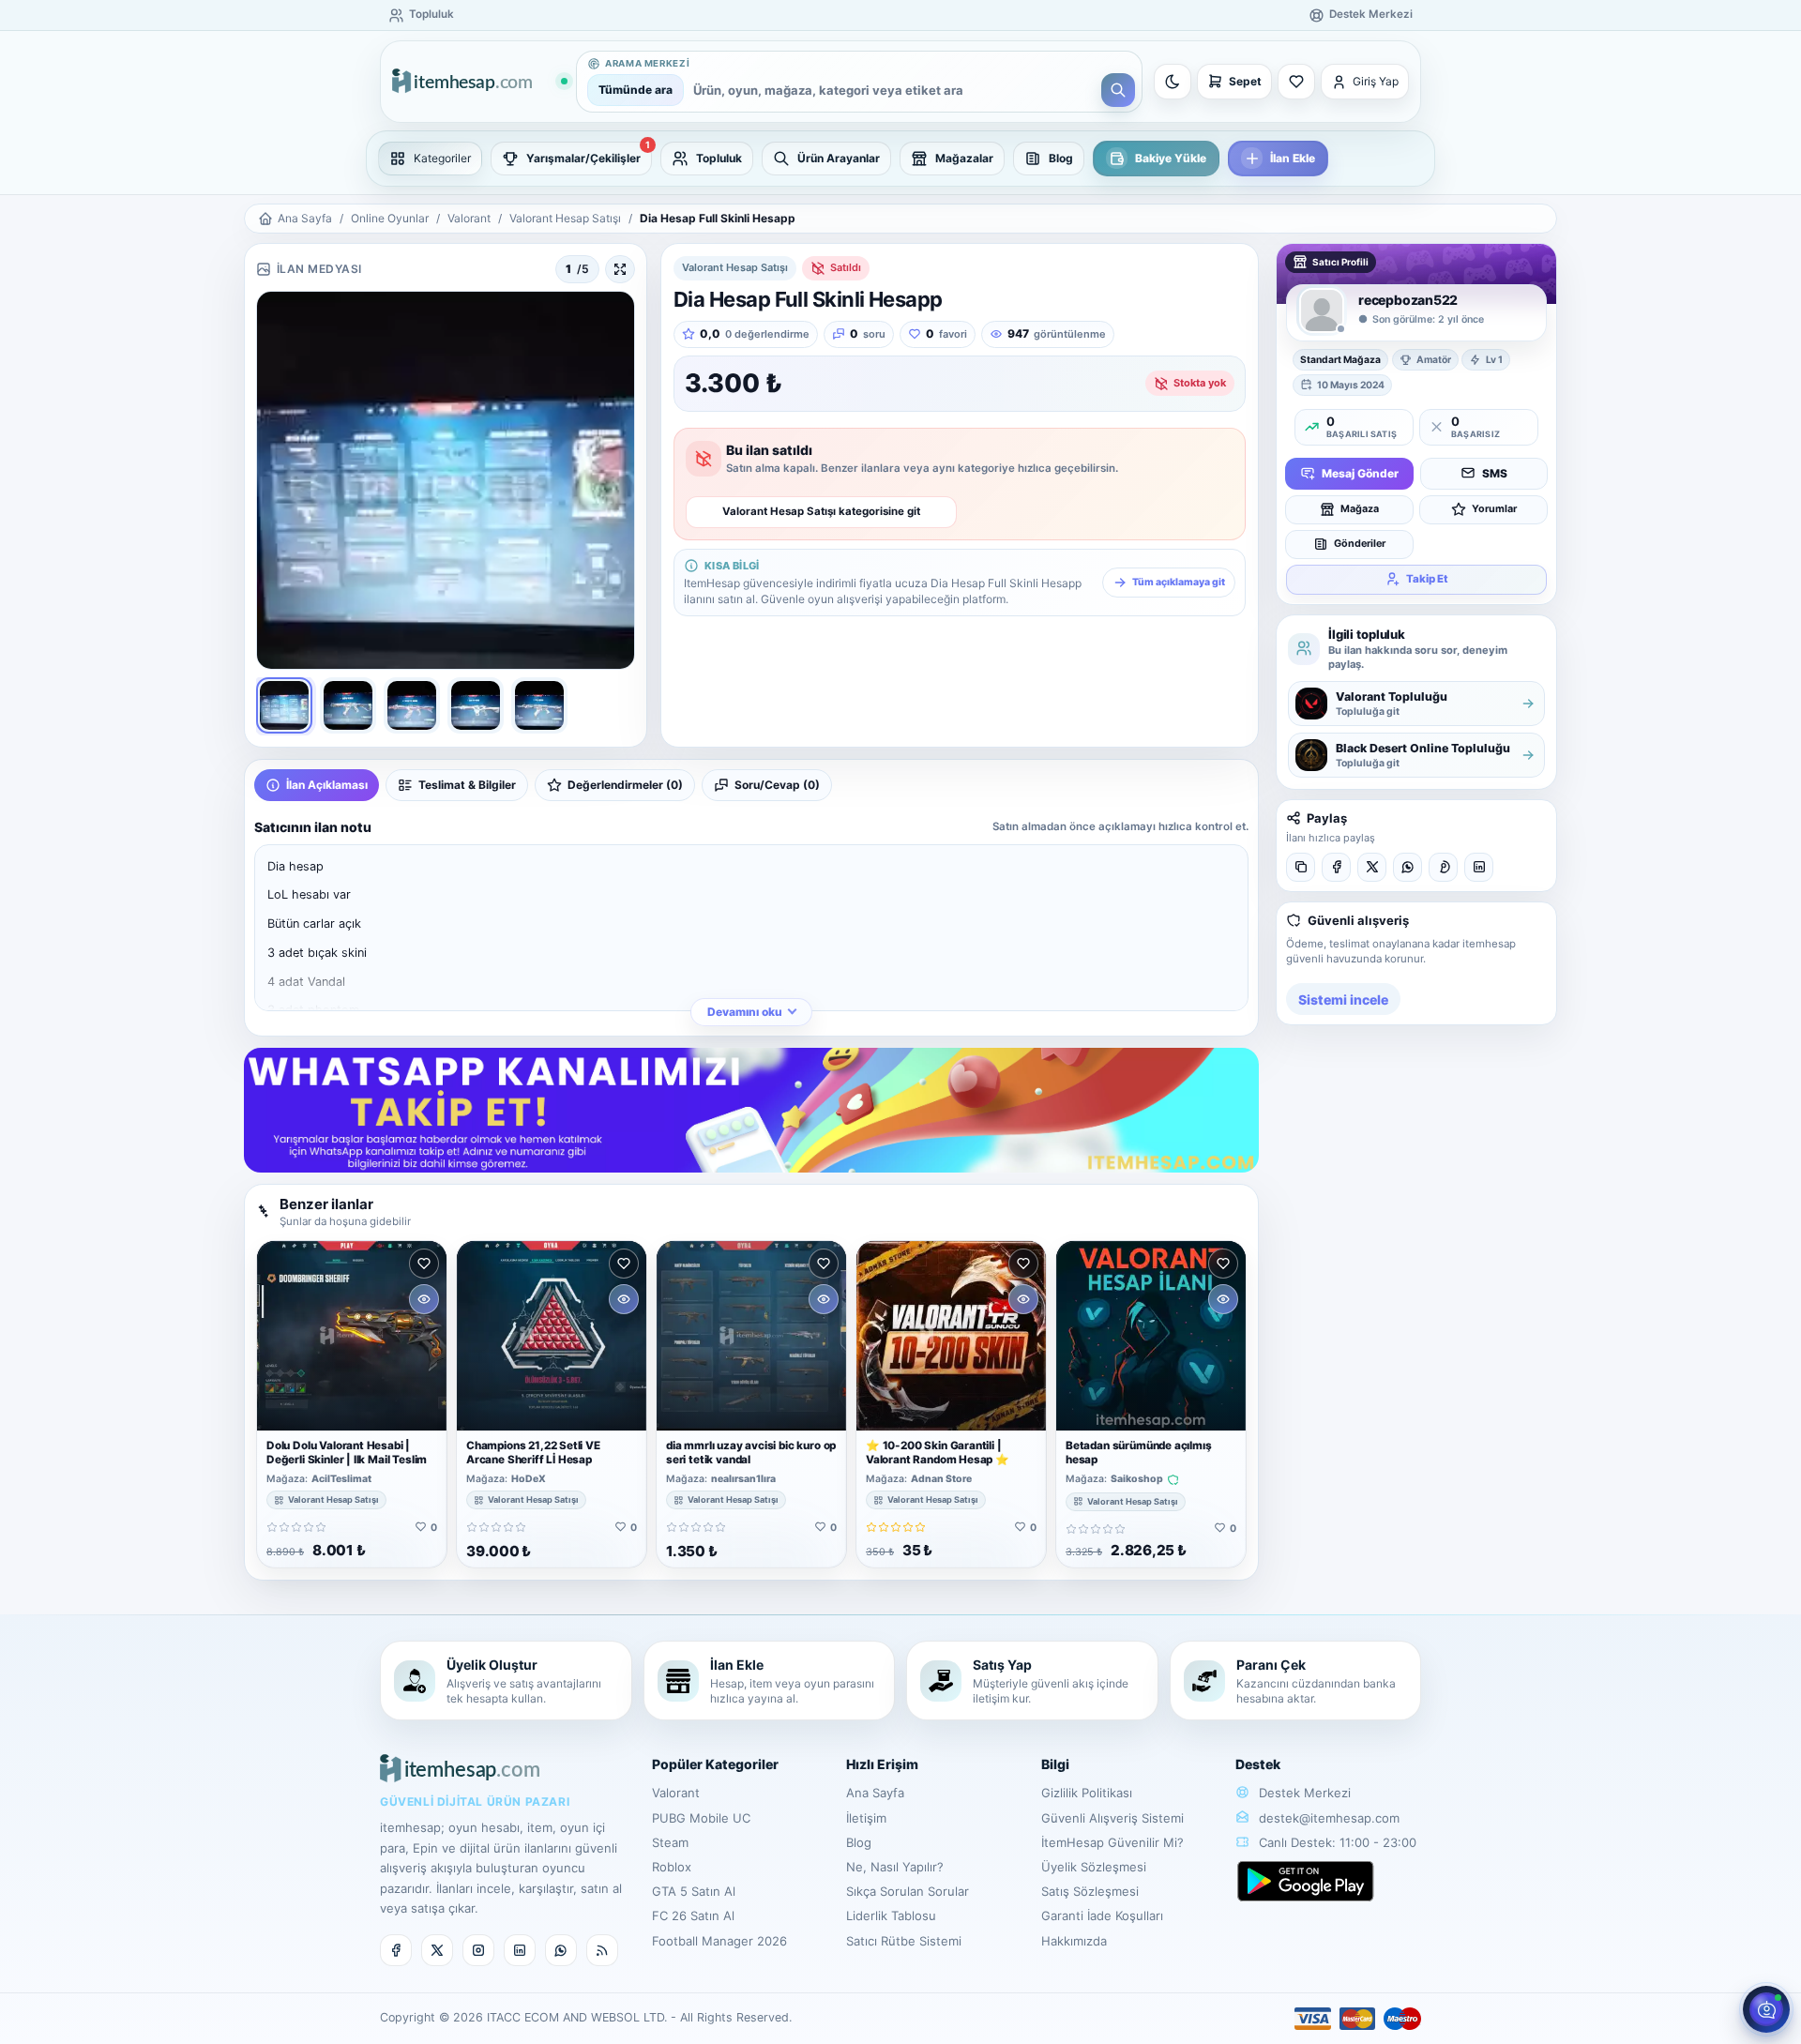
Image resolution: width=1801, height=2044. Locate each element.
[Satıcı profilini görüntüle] (1322, 310)
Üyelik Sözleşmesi (1094, 1867)
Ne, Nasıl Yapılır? (895, 1867)
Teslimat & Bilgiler (467, 785)
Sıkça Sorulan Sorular (908, 1891)
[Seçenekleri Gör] (424, 1299)
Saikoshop (1137, 1479)
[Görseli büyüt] (620, 269)
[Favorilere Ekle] (424, 1264)
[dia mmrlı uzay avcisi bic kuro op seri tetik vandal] (751, 1336)
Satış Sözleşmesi (1090, 1891)
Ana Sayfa (305, 218)
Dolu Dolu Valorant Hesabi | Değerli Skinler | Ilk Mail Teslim (347, 1453)
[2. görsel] (348, 705)
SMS (1495, 472)
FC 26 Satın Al (693, 1915)
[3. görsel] (412, 705)
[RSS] (602, 1950)
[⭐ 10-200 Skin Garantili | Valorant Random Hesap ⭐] (951, 1336)
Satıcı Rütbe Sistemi (904, 1941)
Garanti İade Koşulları (1102, 1915)
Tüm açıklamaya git (1179, 582)
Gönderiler (1360, 543)
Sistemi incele (1343, 999)
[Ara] (1118, 90)
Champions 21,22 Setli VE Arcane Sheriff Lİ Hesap (533, 1453)
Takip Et (1427, 578)
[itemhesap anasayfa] (479, 82)
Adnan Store (941, 1479)
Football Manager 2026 (719, 1941)
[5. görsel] (539, 705)
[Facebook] (1336, 867)
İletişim (866, 1818)
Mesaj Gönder (1360, 472)
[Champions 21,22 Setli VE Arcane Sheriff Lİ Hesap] (552, 1336)
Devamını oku (745, 1012)
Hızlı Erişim (882, 1764)
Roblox (672, 1867)
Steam (670, 1842)
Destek (1258, 1764)
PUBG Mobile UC (701, 1818)
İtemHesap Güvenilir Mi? (1112, 1842)
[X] (1372, 867)
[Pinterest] (1443, 867)
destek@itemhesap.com (1329, 1818)
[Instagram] (478, 1950)
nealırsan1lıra (743, 1479)
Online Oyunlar (390, 218)
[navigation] (900, 159)
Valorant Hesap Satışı (565, 218)
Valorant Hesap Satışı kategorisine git (821, 511)
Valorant (469, 218)
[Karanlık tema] (1173, 82)
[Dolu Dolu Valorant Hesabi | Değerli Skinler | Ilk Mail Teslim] (352, 1336)
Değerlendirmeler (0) (625, 785)
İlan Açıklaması (327, 785)
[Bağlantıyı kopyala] (1301, 867)
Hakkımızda (1074, 1941)
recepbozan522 (1408, 300)
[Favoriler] (1296, 82)
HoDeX (529, 1479)
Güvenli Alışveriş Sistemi (1112, 1818)
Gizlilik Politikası (1087, 1793)
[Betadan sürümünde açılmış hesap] (1151, 1336)
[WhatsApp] (1408, 867)
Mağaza (1360, 508)
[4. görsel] (476, 705)
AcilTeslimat (341, 1479)
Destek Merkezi (1303, 1793)
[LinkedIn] (1479, 867)
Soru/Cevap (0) (777, 785)
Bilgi (1055, 1764)
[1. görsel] (284, 705)
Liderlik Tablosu (891, 1915)
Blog (859, 1842)
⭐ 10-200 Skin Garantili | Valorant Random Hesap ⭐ (938, 1453)
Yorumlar (1494, 508)
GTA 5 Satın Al (694, 1891)
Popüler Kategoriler (715, 1764)
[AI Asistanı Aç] (1766, 2009)
